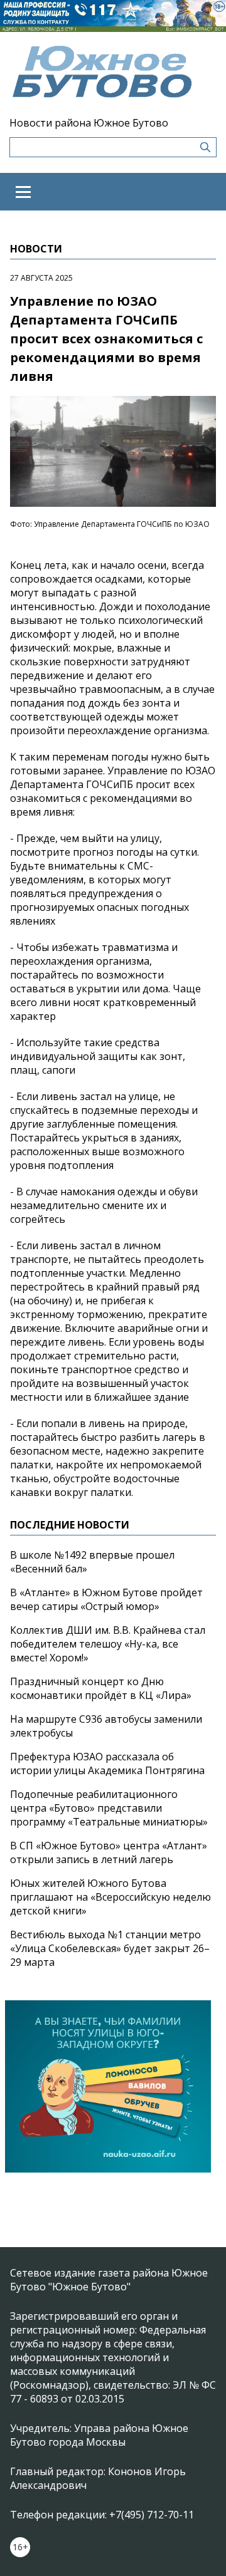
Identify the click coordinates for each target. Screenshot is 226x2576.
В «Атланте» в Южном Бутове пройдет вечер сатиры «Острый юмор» (106, 1599)
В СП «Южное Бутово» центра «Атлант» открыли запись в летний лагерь (109, 1852)
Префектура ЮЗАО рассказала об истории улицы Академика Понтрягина (107, 1763)
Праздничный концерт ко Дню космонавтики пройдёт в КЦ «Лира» (101, 1688)
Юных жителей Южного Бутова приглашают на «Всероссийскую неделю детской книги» (110, 1897)
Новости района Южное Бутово (89, 123)
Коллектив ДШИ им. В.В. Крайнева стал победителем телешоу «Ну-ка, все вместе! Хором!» (108, 1644)
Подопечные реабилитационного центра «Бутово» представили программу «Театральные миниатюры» (109, 1808)
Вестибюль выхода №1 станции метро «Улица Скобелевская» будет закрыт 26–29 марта (110, 1948)
